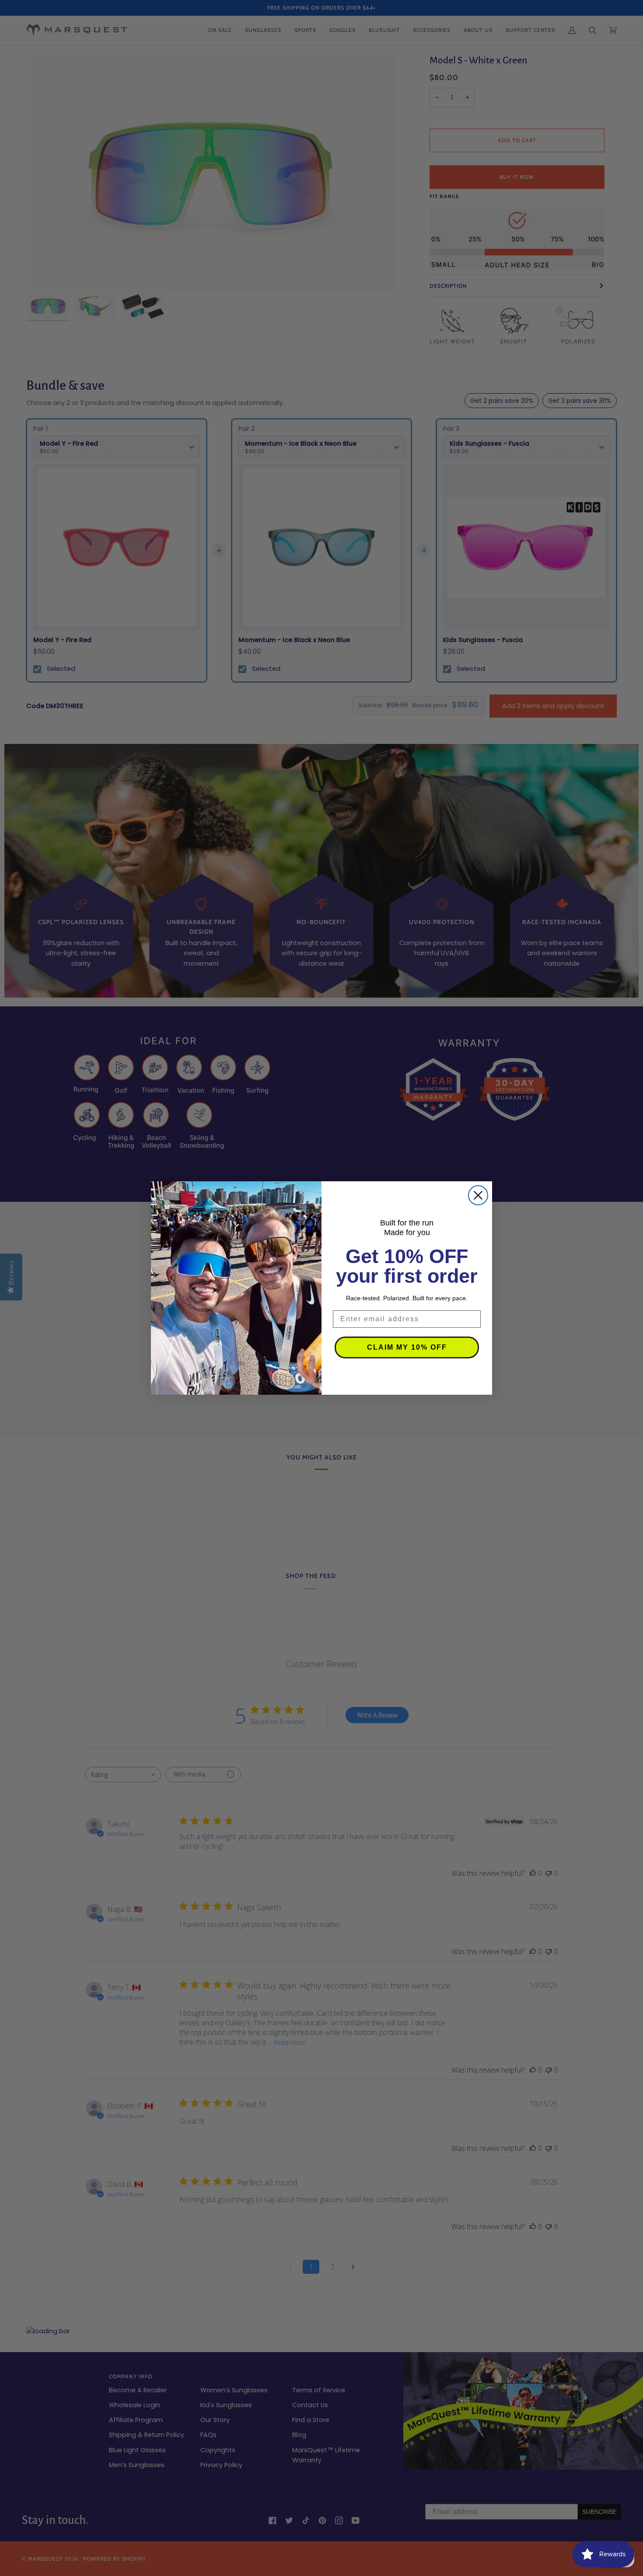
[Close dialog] (478, 1195)
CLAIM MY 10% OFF (407, 1347)
